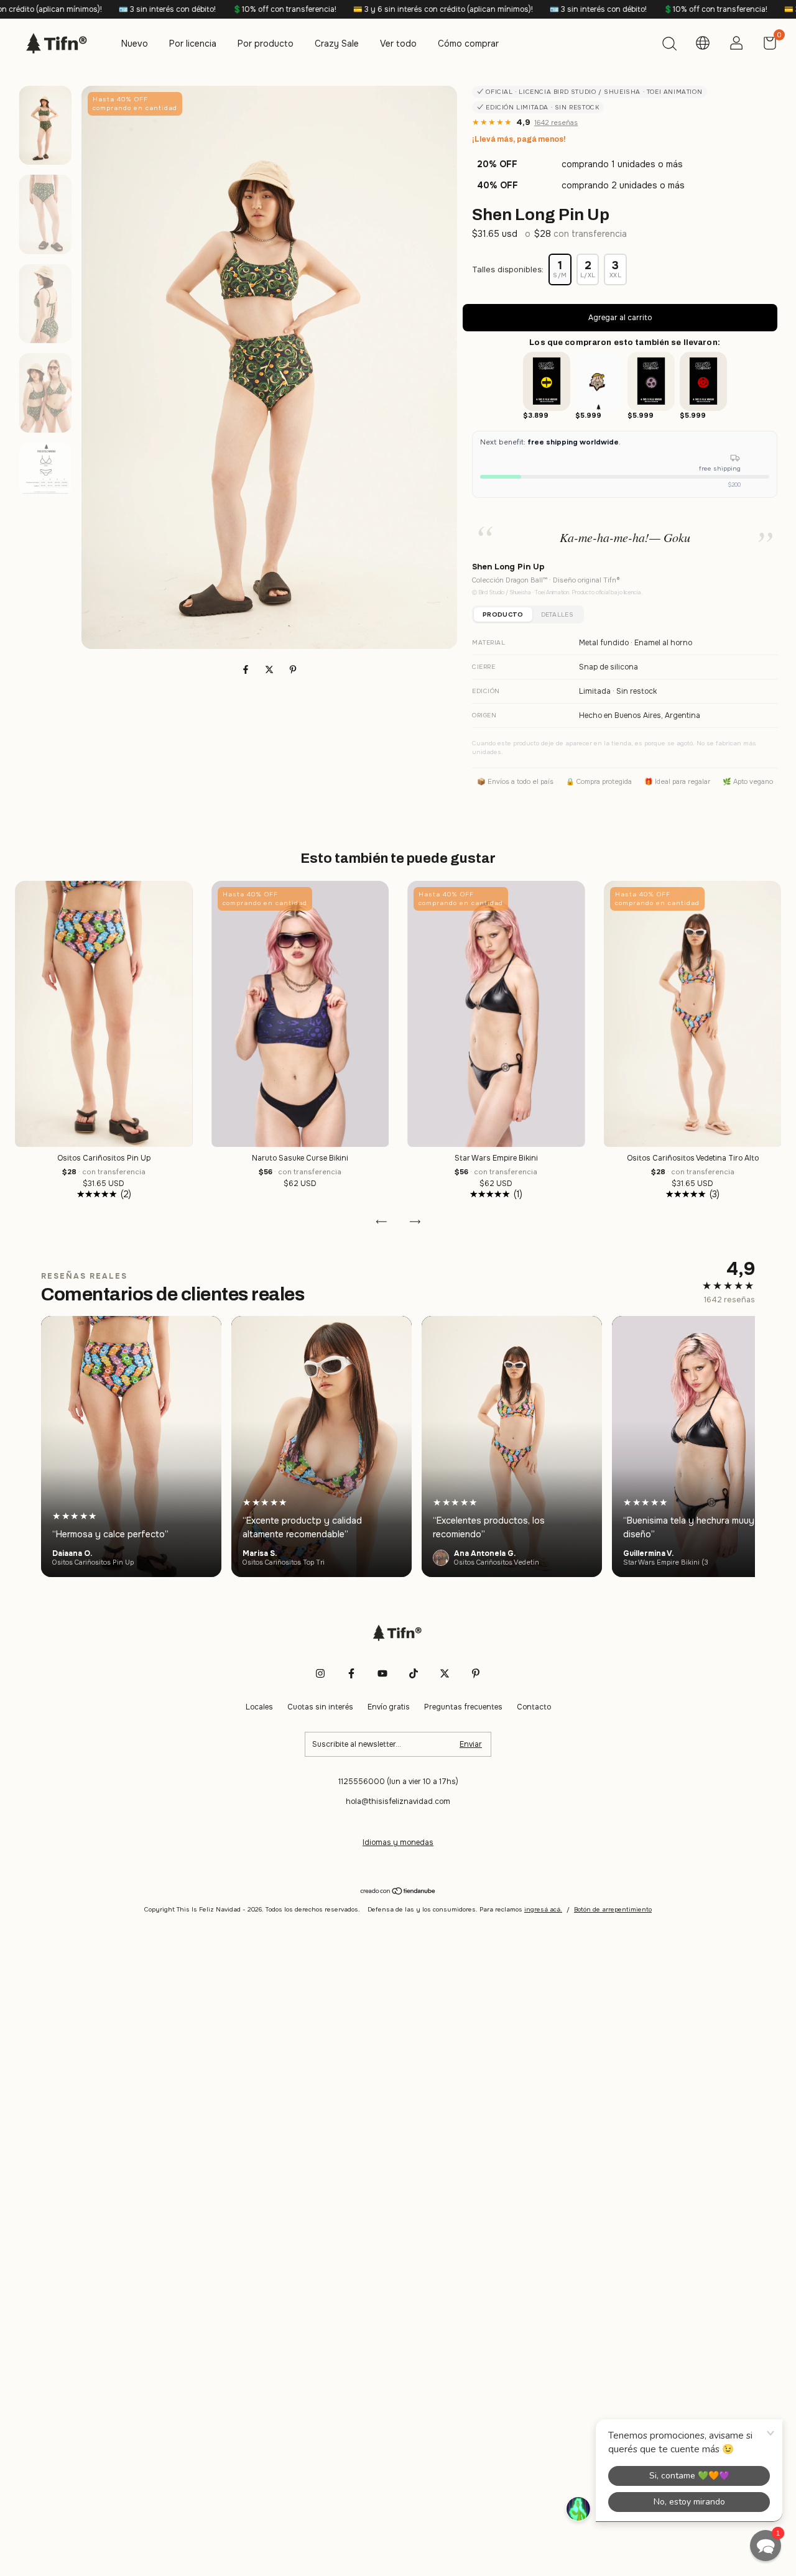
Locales (259, 1707)
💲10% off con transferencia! (175, 9)
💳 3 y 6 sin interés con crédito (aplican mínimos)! (333, 9)
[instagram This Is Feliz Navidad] (320, 1673)
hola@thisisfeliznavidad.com (398, 1801)
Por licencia (193, 44)
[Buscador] (669, 45)
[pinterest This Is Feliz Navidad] (476, 1673)
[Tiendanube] (398, 1892)
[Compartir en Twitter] (271, 669)
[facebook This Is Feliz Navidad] (351, 1673)
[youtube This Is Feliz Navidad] (382, 1673)
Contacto (534, 1707)
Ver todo (398, 44)
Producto (503, 614)
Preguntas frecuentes (463, 1707)
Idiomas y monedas (398, 1842)
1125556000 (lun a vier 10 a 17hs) (398, 1782)
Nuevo (135, 44)
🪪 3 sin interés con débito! (58, 9)
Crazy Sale (337, 44)
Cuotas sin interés (320, 1707)
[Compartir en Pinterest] (293, 669)
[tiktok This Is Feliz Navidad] (414, 1673)
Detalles (557, 614)
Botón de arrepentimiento (613, 1909)
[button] (766, 2546)
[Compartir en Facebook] (247, 669)
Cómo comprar (468, 44)
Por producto (266, 44)
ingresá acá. (543, 1909)
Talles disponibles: (508, 269)
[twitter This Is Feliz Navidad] (445, 1673)
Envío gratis (389, 1707)
